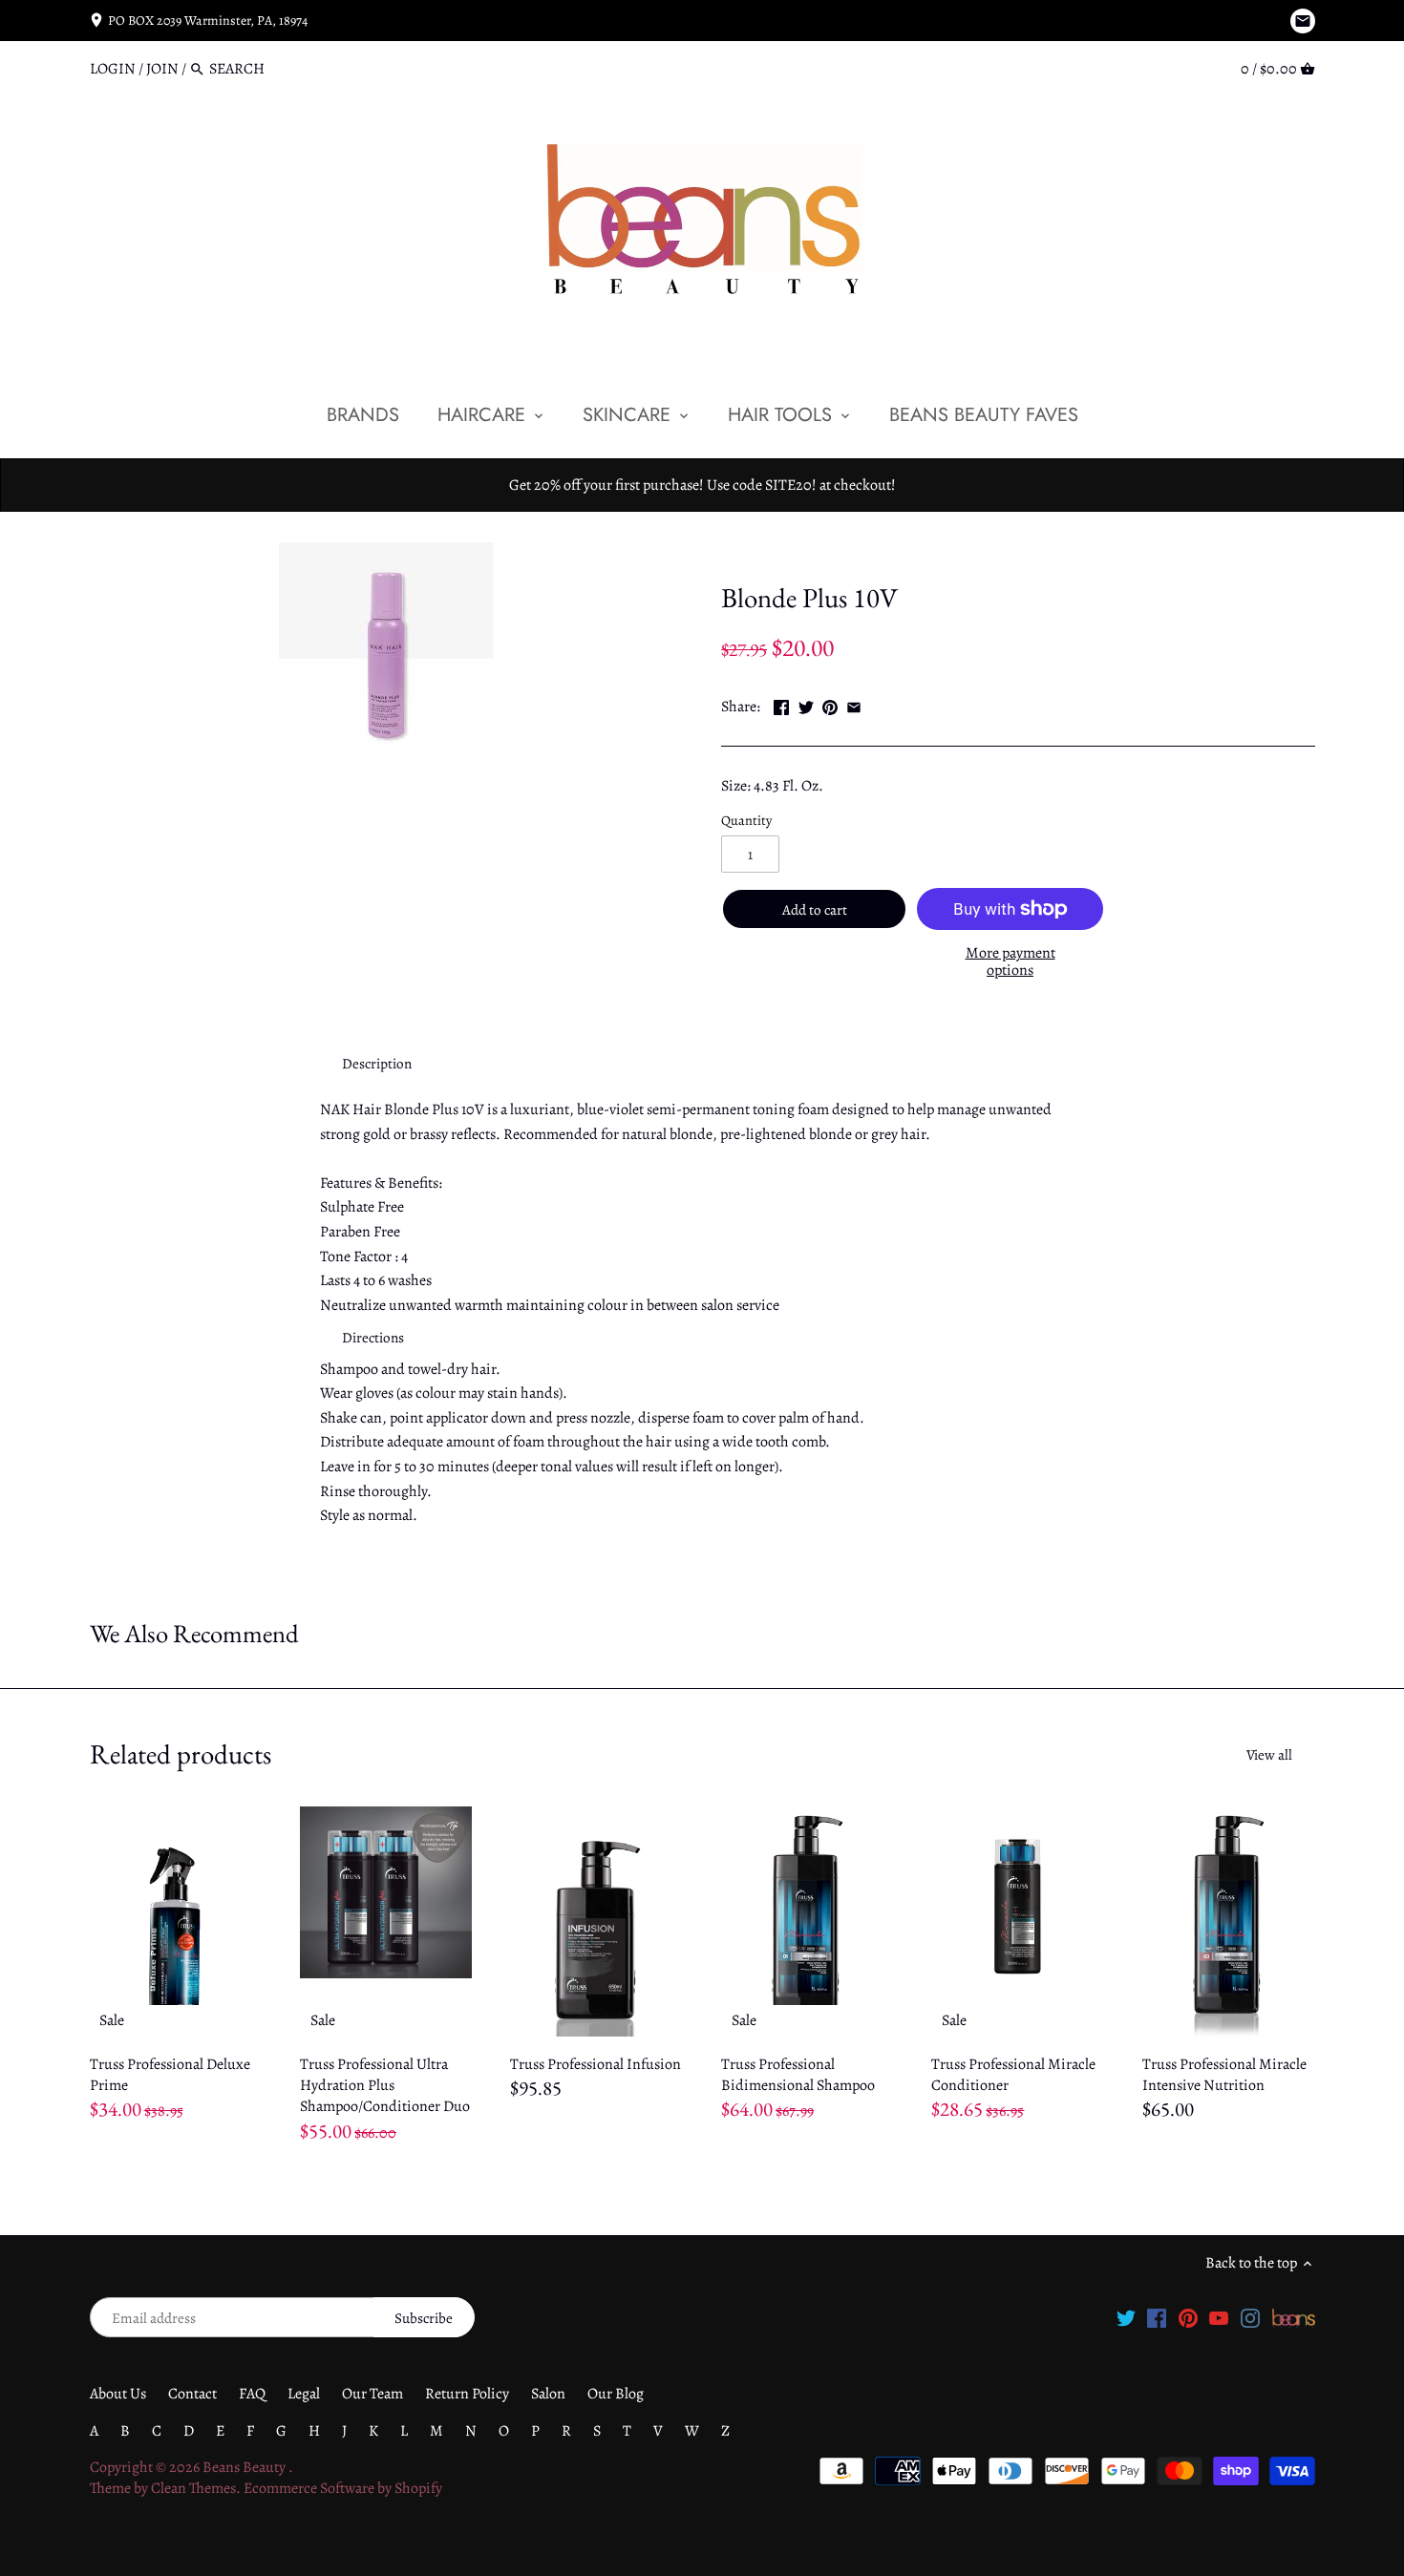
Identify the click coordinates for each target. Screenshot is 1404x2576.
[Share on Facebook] (781, 705)
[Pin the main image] (830, 705)
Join (162, 69)
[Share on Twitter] (806, 705)
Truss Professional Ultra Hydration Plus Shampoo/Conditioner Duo (385, 2086)
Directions (373, 1338)
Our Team (372, 2394)
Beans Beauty (245, 2467)
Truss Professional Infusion (596, 2064)
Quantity (746, 821)
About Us (118, 2394)
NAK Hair (752, 553)
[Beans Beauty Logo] (1294, 2317)
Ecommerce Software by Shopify (343, 2488)
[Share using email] (854, 705)
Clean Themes (193, 2488)
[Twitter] (1126, 2317)
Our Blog (616, 2394)
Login (113, 69)
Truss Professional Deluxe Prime (170, 2075)
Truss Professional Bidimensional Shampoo (798, 2075)
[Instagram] (1250, 2317)
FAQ (252, 2394)
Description (377, 1064)
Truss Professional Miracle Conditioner (1013, 2075)
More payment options (1010, 962)
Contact (192, 2394)
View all (1269, 1755)
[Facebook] (1157, 2317)
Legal (304, 2394)
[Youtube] (1219, 2317)
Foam (809, 553)
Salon (548, 2394)
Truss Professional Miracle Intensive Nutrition (1224, 2075)
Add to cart (815, 910)
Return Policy (467, 2394)
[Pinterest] (1188, 2317)
